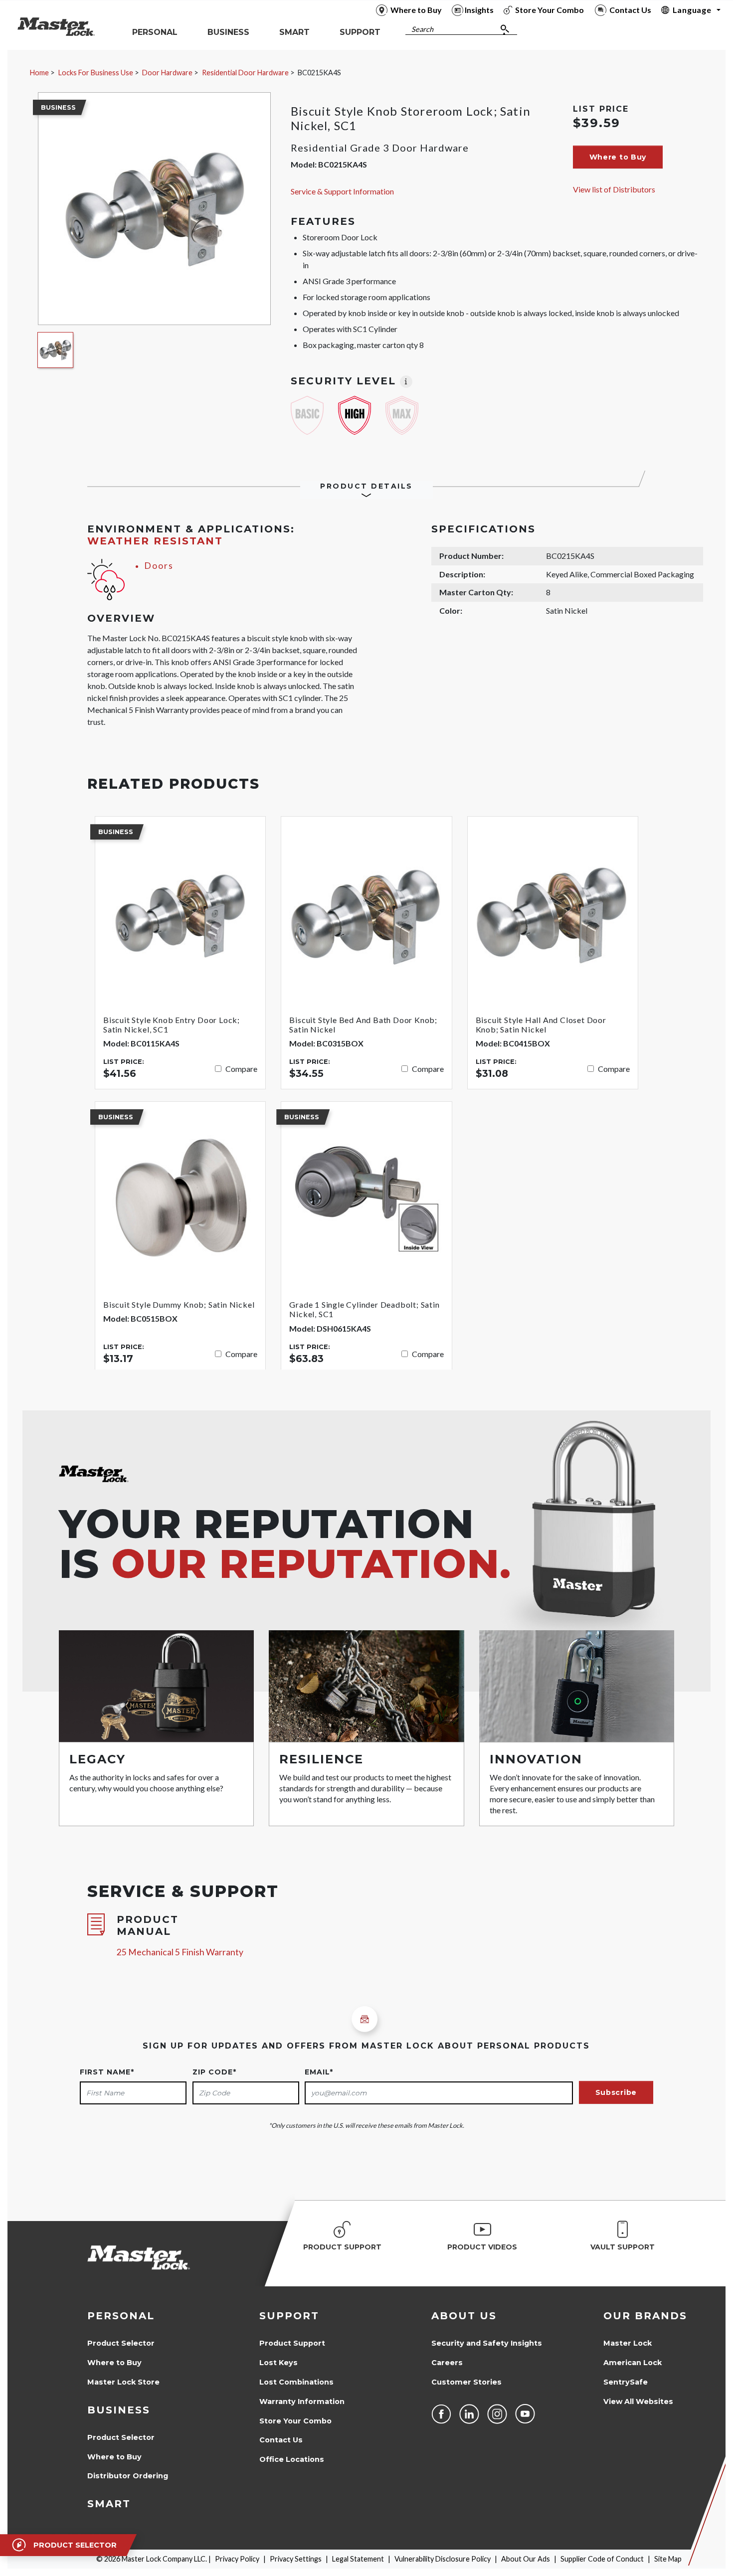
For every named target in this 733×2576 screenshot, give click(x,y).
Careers (447, 2363)
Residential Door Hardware (245, 73)
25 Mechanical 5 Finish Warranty (180, 1952)
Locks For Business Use (96, 73)
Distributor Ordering (128, 2476)
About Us (464, 2316)
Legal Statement (358, 2559)
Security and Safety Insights (487, 2343)
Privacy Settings (296, 2559)
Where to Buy (114, 2363)
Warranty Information (302, 2402)
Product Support (292, 2343)
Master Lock (628, 2343)
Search (422, 29)
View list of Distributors (614, 189)
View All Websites (638, 2402)
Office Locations (292, 2459)
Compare (241, 1069)
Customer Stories (466, 2382)
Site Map (668, 2559)
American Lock (633, 2363)
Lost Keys (278, 2363)
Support (289, 2316)
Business (119, 2410)
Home (39, 73)
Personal (121, 2316)
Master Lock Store (123, 2382)
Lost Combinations (296, 2382)
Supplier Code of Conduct (602, 2559)
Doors (159, 566)
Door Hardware (167, 73)
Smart (109, 2504)
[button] (618, 157)
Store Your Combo (295, 2421)
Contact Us (281, 2440)
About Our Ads (526, 2559)
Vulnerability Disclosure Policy (443, 2559)
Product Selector (121, 2343)
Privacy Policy (237, 2559)
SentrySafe (626, 2382)
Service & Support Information (342, 191)
